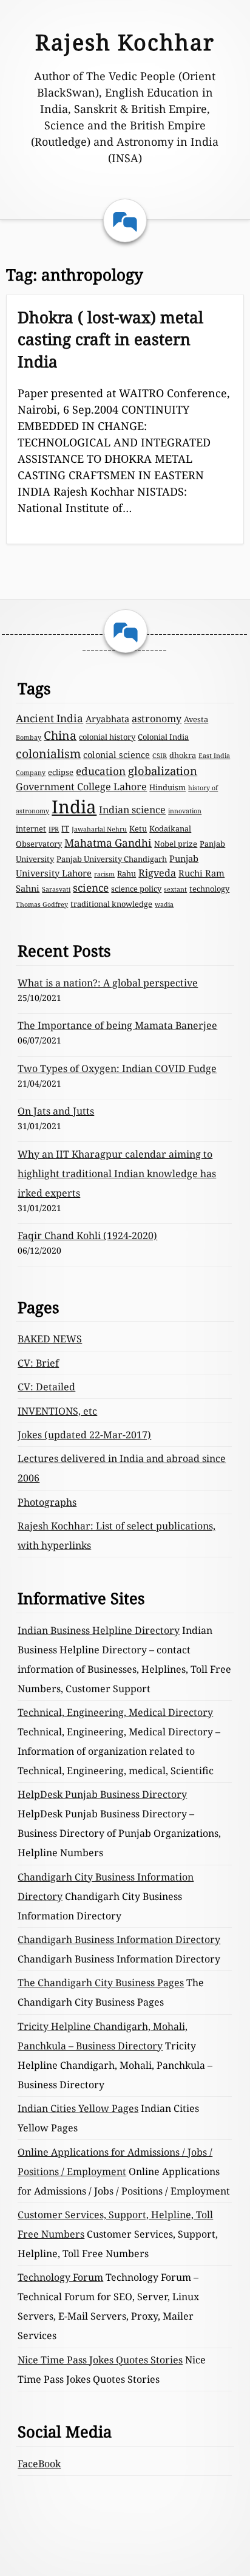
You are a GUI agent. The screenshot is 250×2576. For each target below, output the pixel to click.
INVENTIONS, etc (57, 1411)
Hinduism (167, 787)
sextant (175, 889)
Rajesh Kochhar (125, 42)
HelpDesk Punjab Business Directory (102, 1794)
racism (104, 874)
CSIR (160, 756)
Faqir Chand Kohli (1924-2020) (87, 1235)
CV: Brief (38, 1363)
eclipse (61, 772)
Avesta (196, 719)
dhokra (183, 755)
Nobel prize (176, 844)
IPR (54, 829)
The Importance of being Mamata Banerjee (117, 1025)
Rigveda (157, 873)
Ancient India (49, 718)
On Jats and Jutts (56, 1111)
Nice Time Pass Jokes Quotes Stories (100, 2360)
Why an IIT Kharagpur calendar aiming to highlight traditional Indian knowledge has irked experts (117, 1174)
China (60, 735)
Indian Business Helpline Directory (99, 1630)
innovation (185, 811)
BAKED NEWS (50, 1339)
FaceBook (39, 2464)
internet (31, 828)
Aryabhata (107, 719)
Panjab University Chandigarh (112, 859)
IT (65, 828)
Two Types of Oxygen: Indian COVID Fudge (117, 1068)
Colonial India (163, 737)
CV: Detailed (46, 1387)
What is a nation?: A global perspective (108, 983)
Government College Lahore (81, 787)
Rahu (127, 873)
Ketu (138, 828)
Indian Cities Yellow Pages (78, 2108)
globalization (163, 770)
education (101, 771)
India (74, 807)
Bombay (29, 737)
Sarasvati (56, 889)
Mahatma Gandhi (108, 843)
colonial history (107, 737)
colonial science (117, 754)
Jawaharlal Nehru (99, 829)
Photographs (47, 1502)
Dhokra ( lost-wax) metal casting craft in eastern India (110, 339)
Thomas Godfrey (42, 904)
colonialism (48, 753)
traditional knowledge (111, 904)
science (91, 888)
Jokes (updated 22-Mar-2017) (84, 1435)
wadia (164, 904)
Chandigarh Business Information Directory (119, 1939)
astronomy (157, 719)
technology (209, 889)
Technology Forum (60, 2277)
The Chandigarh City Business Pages (101, 1983)
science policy (136, 889)
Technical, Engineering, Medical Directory (115, 1712)
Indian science (132, 810)
